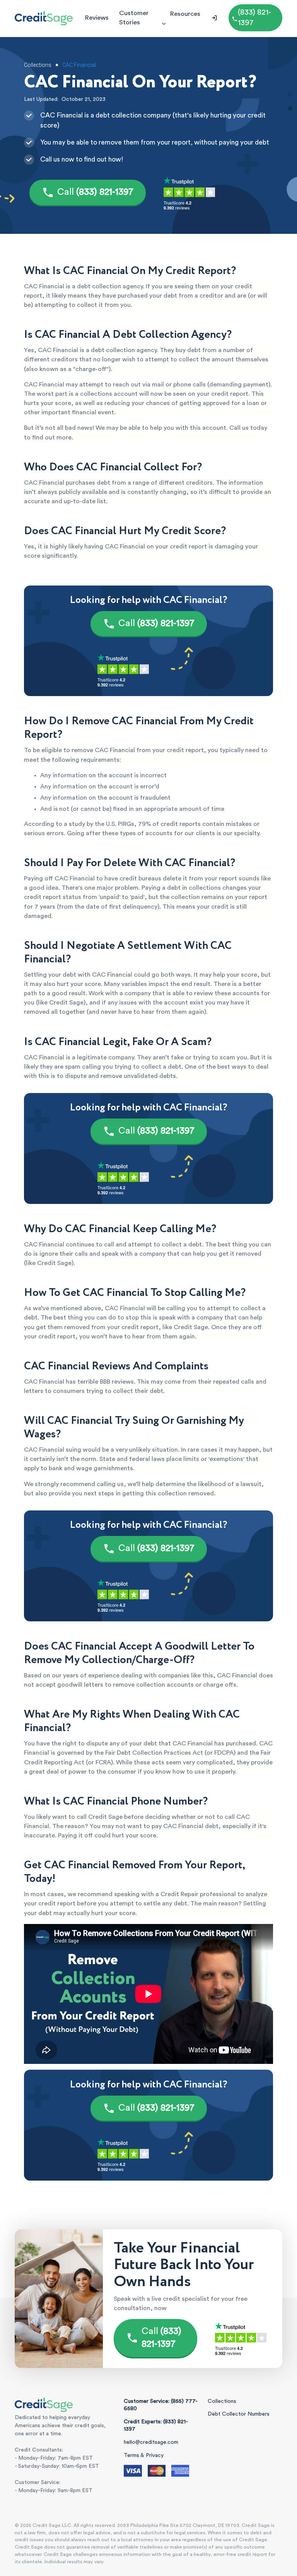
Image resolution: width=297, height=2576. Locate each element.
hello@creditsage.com (151, 2442)
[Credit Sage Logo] (44, 18)
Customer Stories (134, 18)
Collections (222, 2401)
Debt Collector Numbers (239, 2414)
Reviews (97, 18)
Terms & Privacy (144, 2455)
